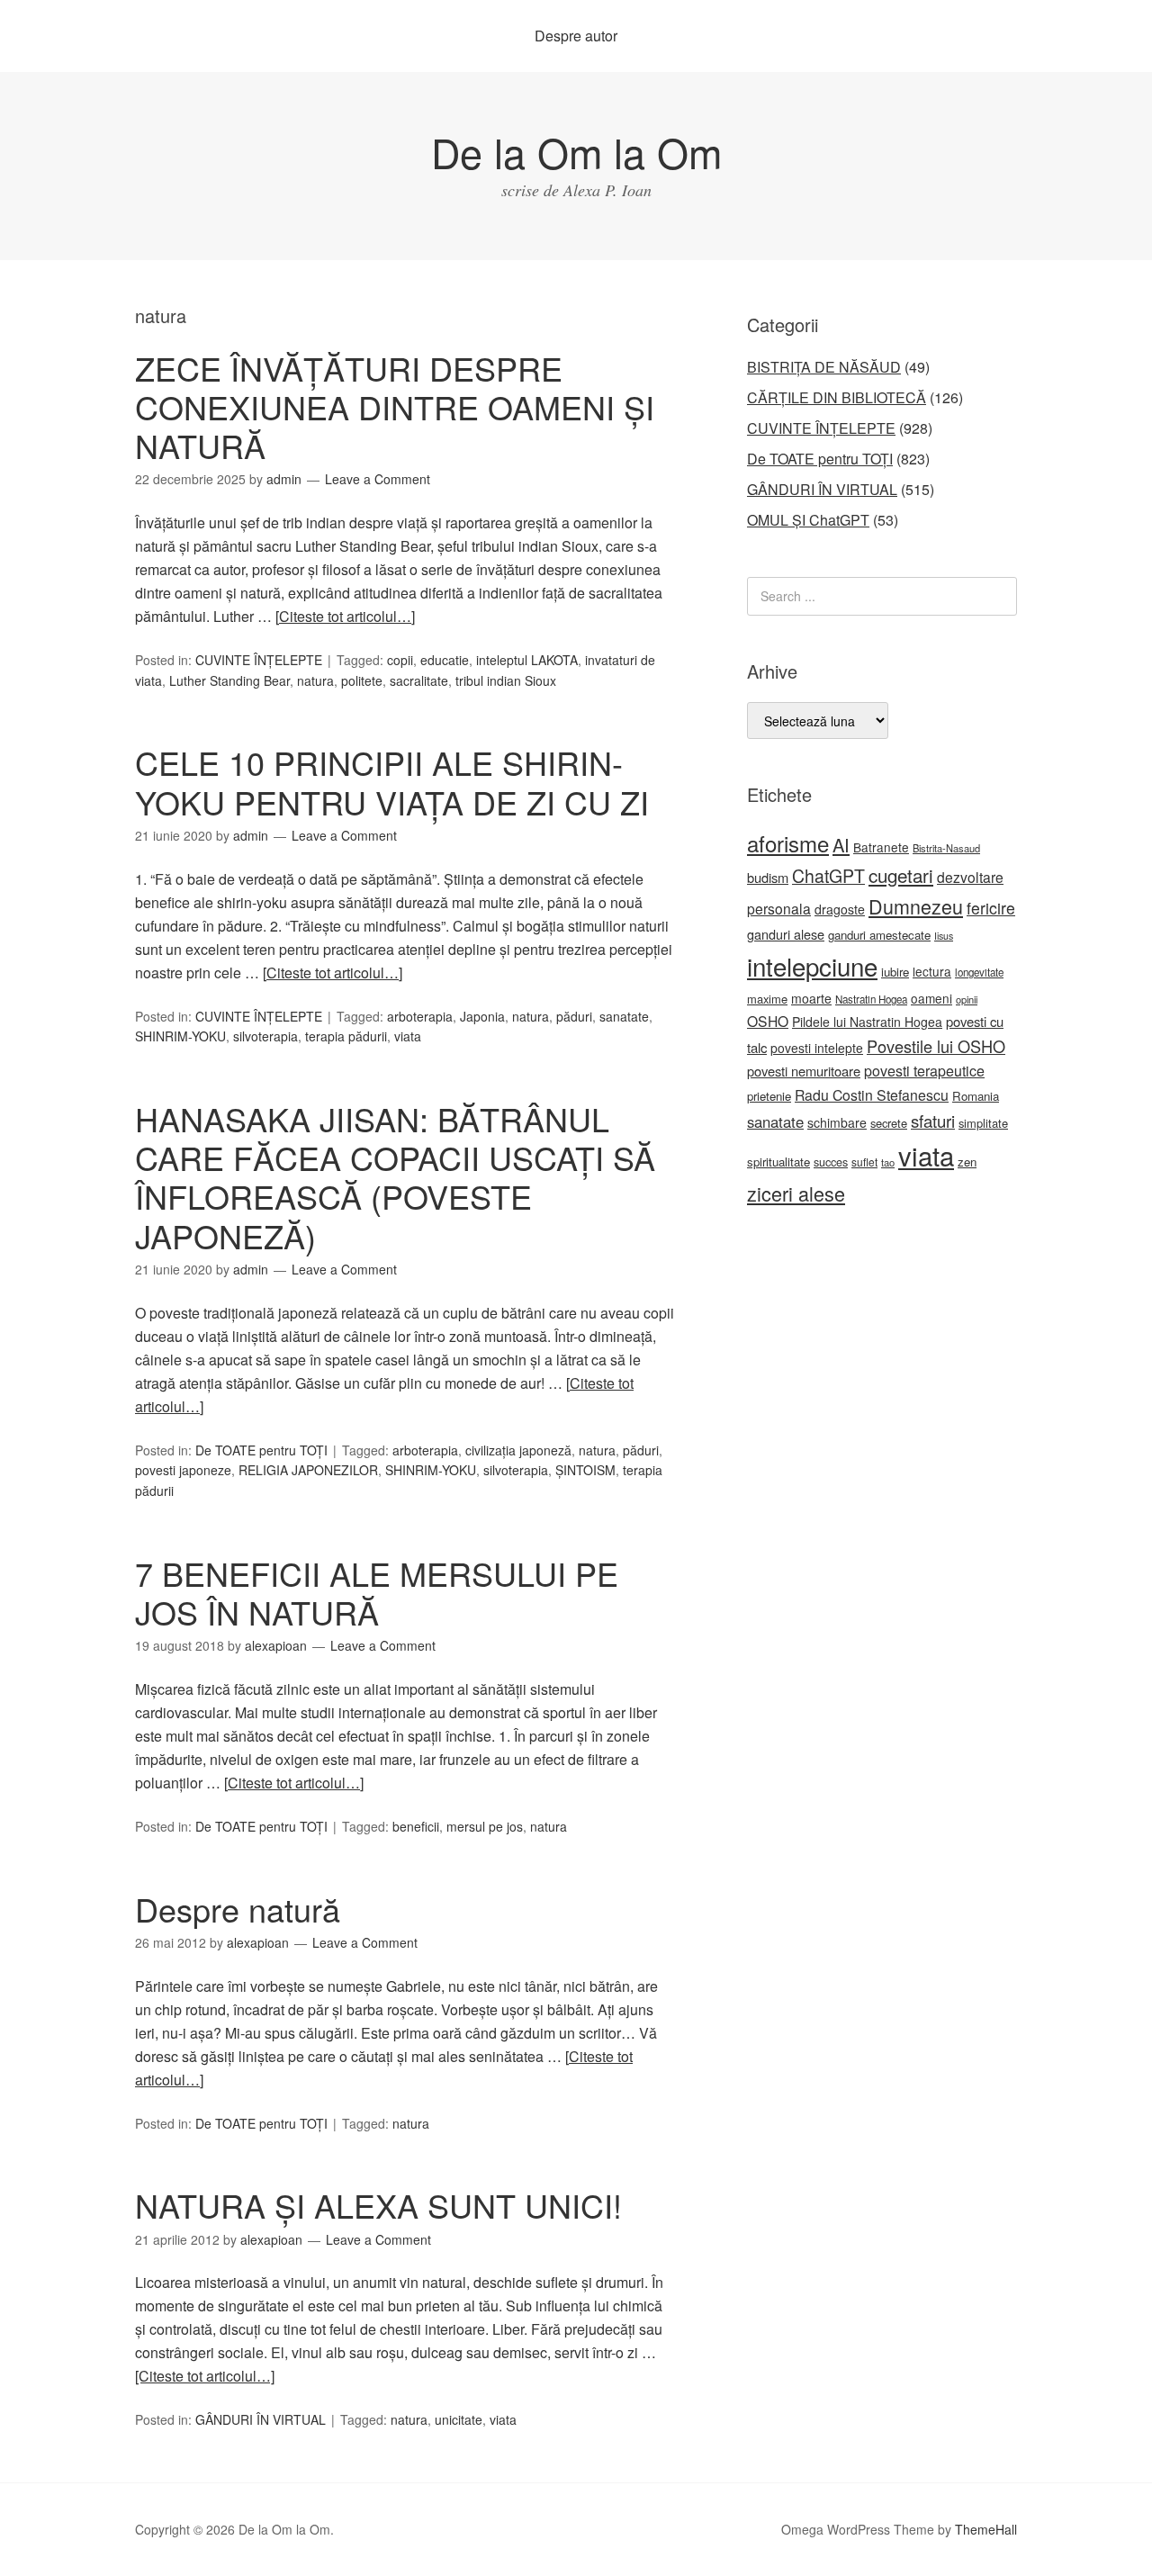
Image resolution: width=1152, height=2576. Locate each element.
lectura (932, 971)
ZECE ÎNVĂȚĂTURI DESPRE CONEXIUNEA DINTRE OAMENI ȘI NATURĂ (395, 406)
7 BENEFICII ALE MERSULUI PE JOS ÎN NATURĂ (377, 1592)
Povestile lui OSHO (936, 1046)
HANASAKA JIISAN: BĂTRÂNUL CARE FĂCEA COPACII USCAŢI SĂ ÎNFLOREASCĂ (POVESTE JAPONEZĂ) (395, 1177)
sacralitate (419, 680)
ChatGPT (828, 876)
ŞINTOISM (585, 1470)
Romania (976, 1096)
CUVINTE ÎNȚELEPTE (259, 660)
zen (967, 1162)
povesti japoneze (183, 1470)
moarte (811, 998)
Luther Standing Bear (229, 680)
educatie (445, 660)
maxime (767, 999)
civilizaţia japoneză (518, 1450)
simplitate (983, 1123)
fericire (991, 908)
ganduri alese (786, 934)
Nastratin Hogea (871, 999)
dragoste (840, 909)
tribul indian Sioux (506, 680)
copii (400, 660)
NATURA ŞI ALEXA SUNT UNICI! (378, 2205)
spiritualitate (778, 1162)
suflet (864, 1162)
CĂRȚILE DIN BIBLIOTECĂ (837, 397)
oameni (931, 998)
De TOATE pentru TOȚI (261, 1450)
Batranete (881, 847)
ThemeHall (986, 2529)
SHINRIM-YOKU (180, 1036)
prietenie (769, 1096)
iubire (895, 972)
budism (768, 877)
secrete (889, 1123)
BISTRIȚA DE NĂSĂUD (824, 367)
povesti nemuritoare (804, 1071)
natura (315, 680)
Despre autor (576, 36)
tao (888, 1162)
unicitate (459, 2419)
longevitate (979, 972)
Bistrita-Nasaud (946, 848)
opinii (967, 999)
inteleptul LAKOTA (527, 660)
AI (841, 845)
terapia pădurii (346, 1036)
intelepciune (812, 966)
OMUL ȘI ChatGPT (808, 520)
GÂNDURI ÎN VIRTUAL (261, 2419)
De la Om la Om (576, 152)
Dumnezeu (916, 906)
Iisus (944, 936)
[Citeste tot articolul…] (345, 616)
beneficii (416, 1826)
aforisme (788, 843)
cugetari (901, 875)
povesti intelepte (817, 1048)
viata (408, 1036)
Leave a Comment (378, 479)
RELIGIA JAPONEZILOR (308, 1470)
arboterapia (420, 1016)
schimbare (837, 1122)
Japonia (482, 1016)
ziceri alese (796, 1193)
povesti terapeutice (924, 1071)
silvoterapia (265, 1036)
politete (362, 680)
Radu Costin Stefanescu (872, 1095)
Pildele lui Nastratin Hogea (867, 1022)
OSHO (768, 1021)
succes (831, 1162)
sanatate (624, 1016)
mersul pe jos (485, 1826)
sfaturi (933, 1121)
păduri (574, 1016)
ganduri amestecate (879, 935)
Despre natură (238, 1909)
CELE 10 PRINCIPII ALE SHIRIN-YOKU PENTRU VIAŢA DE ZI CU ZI (392, 781)
